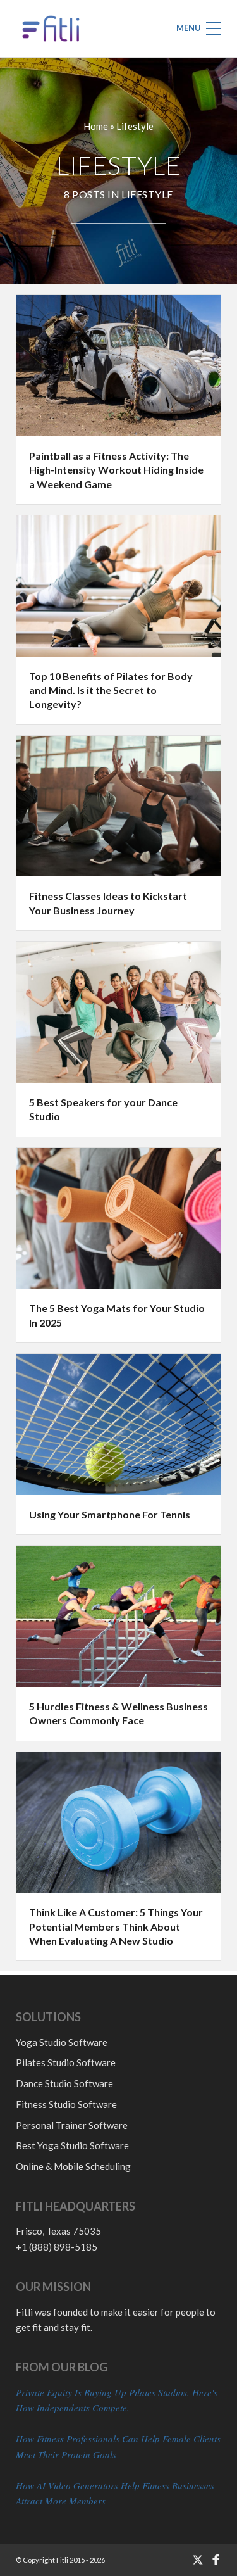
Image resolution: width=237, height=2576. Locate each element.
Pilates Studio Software (66, 2062)
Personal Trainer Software (72, 2125)
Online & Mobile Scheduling (73, 2166)
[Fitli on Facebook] (216, 2560)
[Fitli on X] (197, 2560)
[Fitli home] (51, 28)
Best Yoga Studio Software (72, 2145)
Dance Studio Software (64, 2083)
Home (96, 126)
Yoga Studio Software (62, 2042)
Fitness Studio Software (66, 2104)
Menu (189, 28)
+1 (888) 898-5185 (57, 2247)
